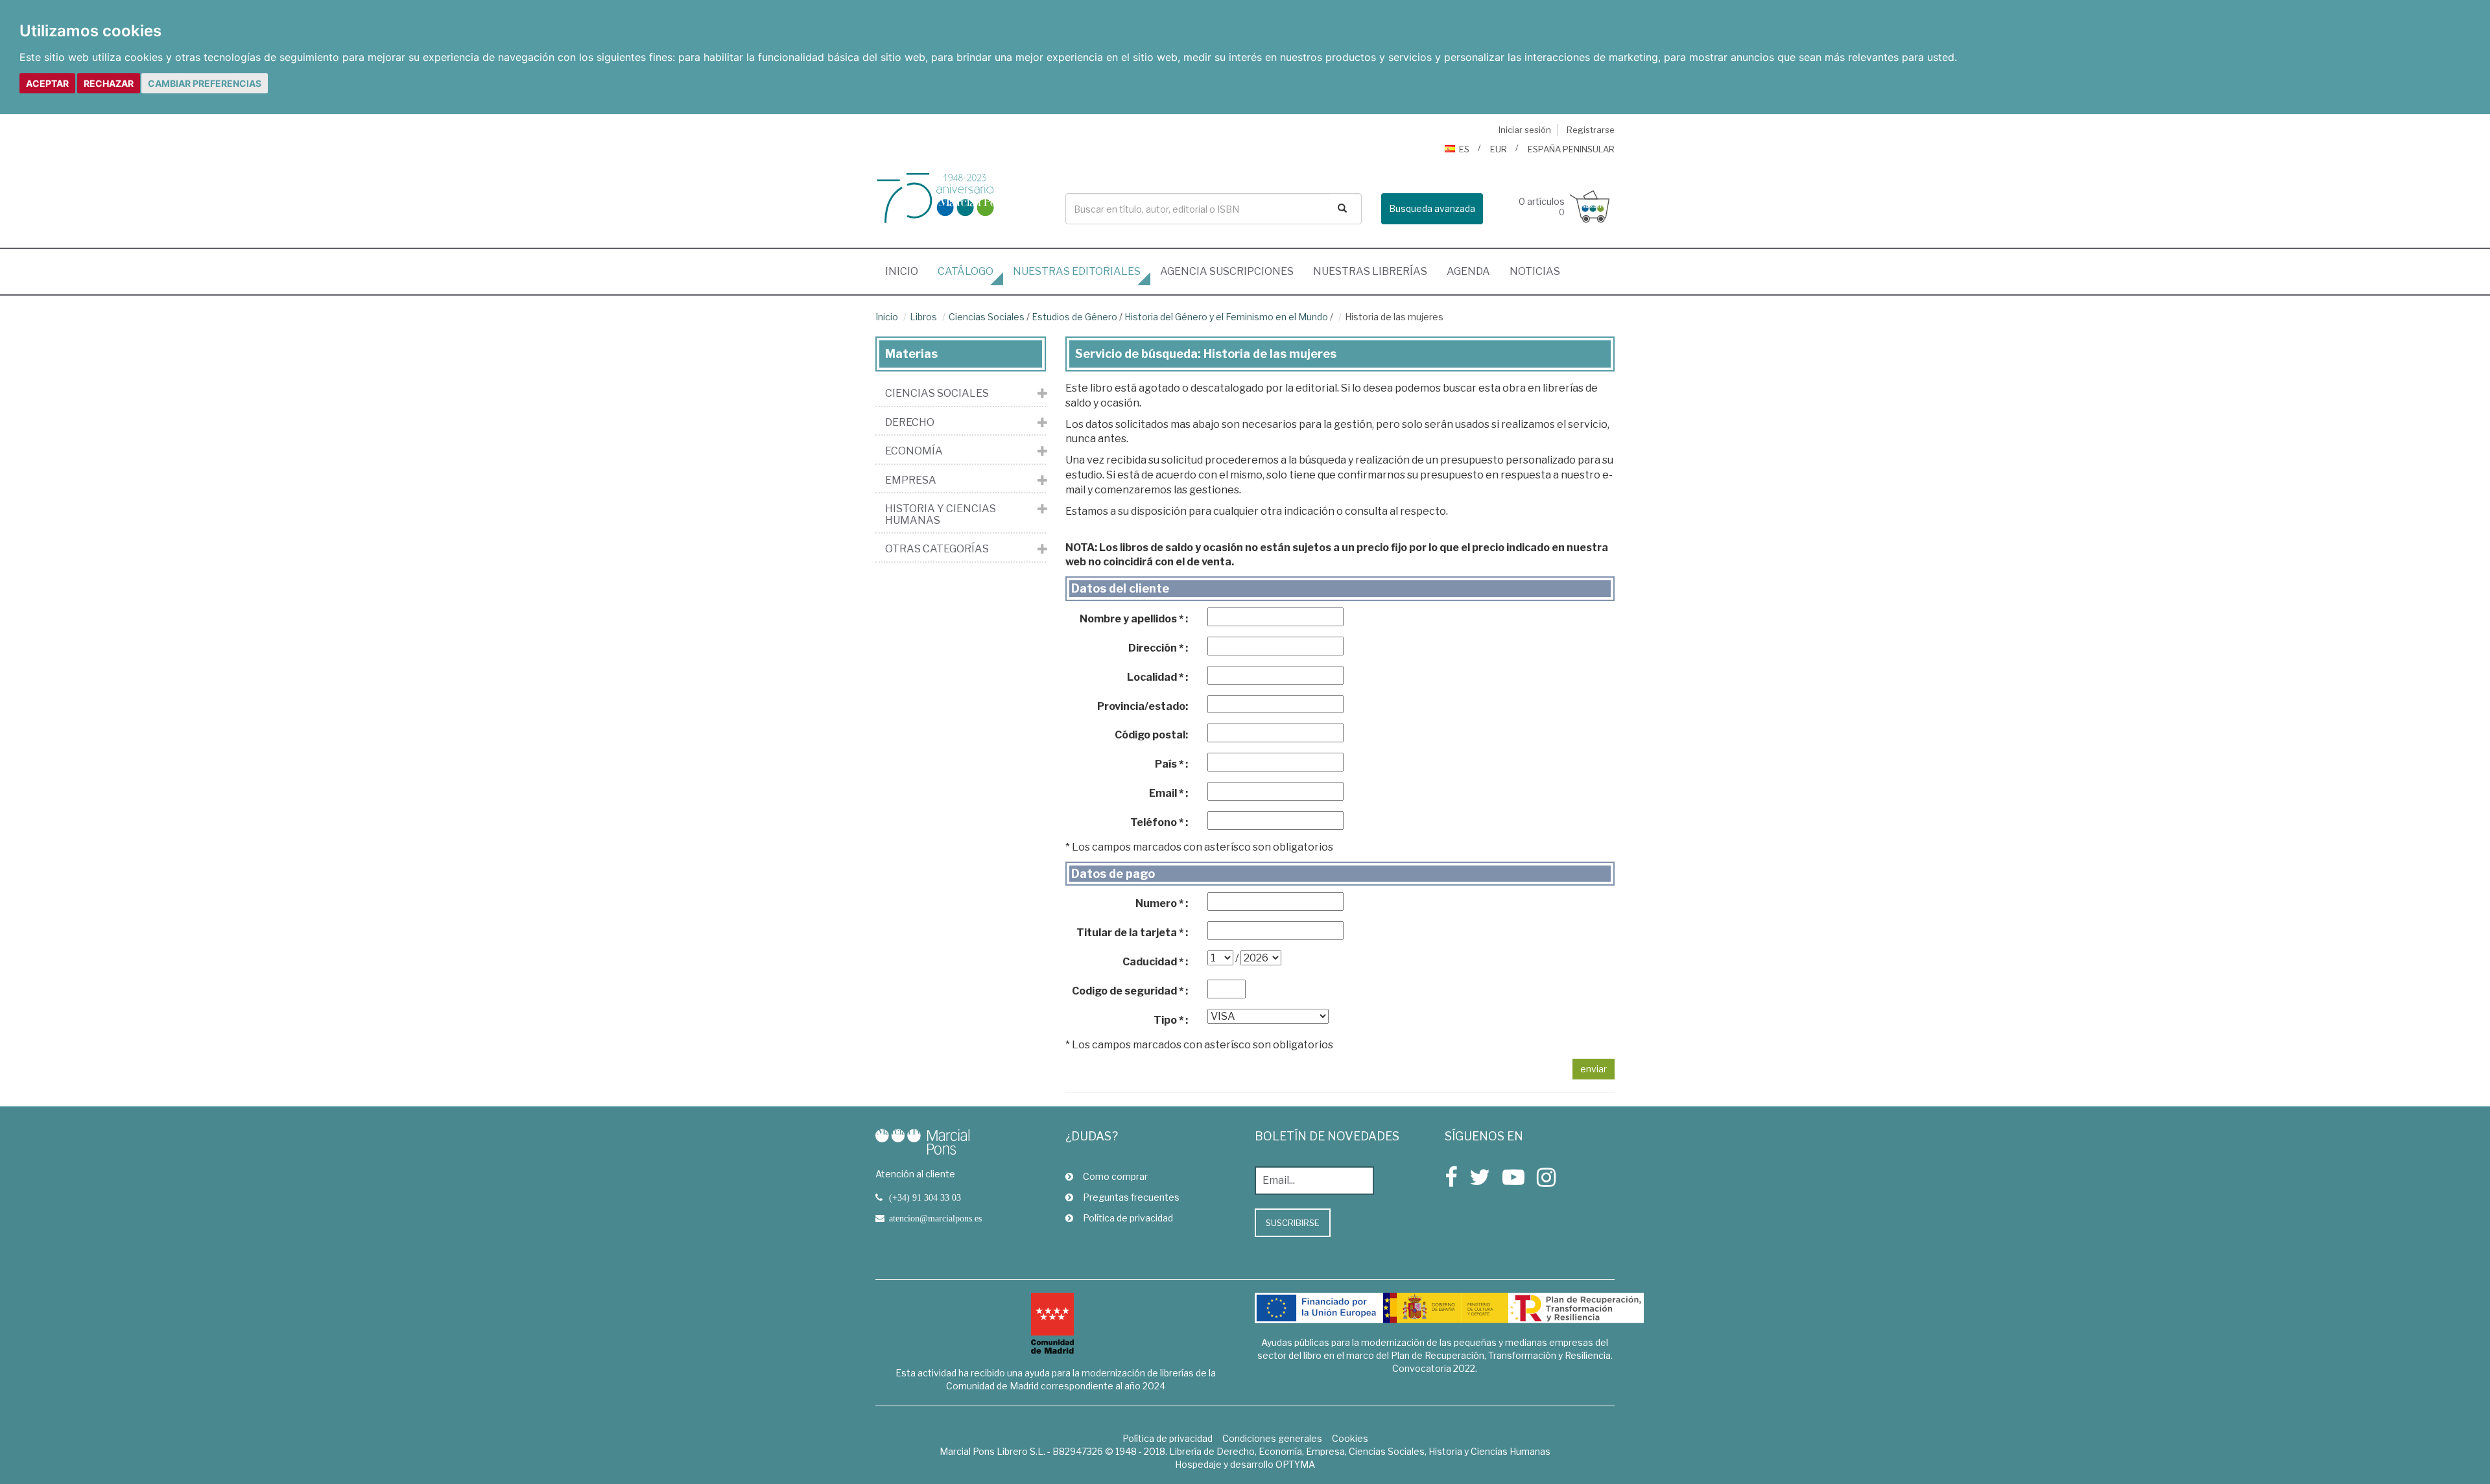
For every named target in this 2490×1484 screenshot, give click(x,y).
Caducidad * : (1155, 962)
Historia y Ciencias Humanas (941, 514)
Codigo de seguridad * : (1130, 991)
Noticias (1535, 271)
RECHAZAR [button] (109, 83)
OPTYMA (1295, 1464)
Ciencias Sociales (987, 317)
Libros (923, 317)
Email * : (1168, 793)
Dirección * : (1158, 648)
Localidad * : (1157, 677)
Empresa (911, 480)
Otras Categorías (937, 549)
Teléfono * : (1159, 822)
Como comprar (1115, 1176)
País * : (1171, 764)
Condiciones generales (1272, 1438)
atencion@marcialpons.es (935, 1218)
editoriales (1077, 271)
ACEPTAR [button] (47, 83)
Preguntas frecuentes (1131, 1197)
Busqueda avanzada (1432, 208)
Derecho (910, 423)
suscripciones (1227, 271)
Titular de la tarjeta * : (1132, 933)
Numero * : (1162, 903)
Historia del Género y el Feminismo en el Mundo (1226, 317)
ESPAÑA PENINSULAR (1571, 149)
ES (1464, 149)
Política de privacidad (1128, 1218)
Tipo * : (1171, 1020)
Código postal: (1151, 735)
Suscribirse (1293, 1223)
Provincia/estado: (1143, 706)
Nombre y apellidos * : (1134, 619)
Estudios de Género (1074, 317)
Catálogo (966, 271)
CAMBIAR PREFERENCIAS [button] (205, 83)
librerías (1370, 271)
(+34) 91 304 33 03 (925, 1197)
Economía (914, 451)
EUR (1499, 149)
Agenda (1468, 271)
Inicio (907, 271)
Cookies (1350, 1438)
